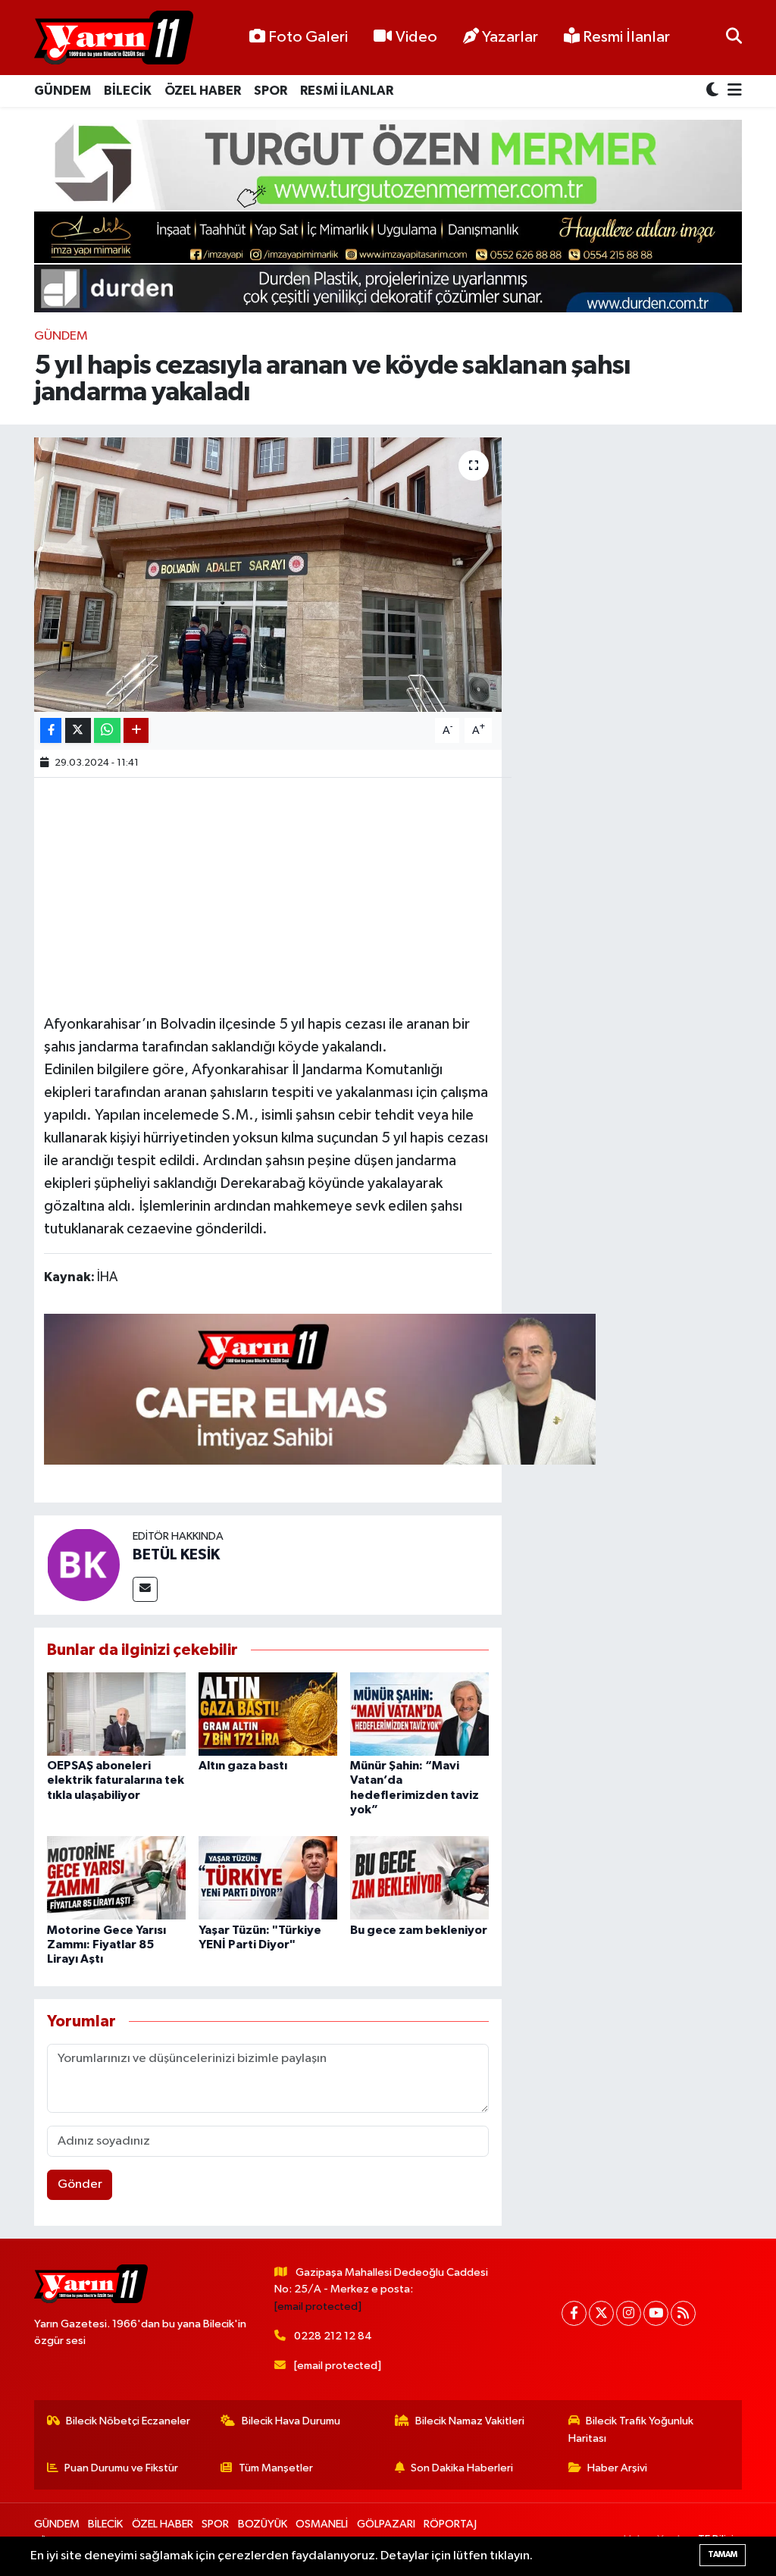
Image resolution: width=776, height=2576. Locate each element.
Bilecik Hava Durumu (291, 2421)
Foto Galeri (308, 37)
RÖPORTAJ (450, 2524)
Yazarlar (510, 37)
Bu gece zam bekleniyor (419, 1930)
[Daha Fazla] (136, 730)
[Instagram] (629, 2313)
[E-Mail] (145, 1589)
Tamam (723, 2554)
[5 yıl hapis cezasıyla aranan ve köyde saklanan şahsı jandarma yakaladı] (268, 575)
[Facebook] (574, 2313)
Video (416, 37)
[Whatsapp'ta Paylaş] (107, 730)
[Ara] (734, 38)
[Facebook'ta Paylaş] (51, 730)
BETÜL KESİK (176, 1555)
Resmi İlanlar (625, 37)
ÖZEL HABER (203, 91)
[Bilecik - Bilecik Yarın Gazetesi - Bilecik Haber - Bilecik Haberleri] (114, 38)
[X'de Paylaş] (78, 730)
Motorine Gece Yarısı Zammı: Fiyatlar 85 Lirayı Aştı (106, 1945)
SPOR (271, 91)
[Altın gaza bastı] (268, 1714)
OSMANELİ (322, 2524)
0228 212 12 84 (333, 2336)
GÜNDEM (63, 91)
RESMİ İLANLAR (347, 91)
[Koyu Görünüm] (714, 91)
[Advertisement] (320, 894)
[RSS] (683, 2313)
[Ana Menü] (732, 91)
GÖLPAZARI (386, 2524)
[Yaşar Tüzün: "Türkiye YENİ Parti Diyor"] (268, 1877)
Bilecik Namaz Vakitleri (470, 2421)
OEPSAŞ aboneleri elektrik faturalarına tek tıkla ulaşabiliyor (116, 1780)
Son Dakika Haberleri (462, 2468)
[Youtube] (656, 2313)
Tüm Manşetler (276, 2468)
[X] (601, 2313)
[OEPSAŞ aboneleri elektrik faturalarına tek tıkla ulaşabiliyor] (116, 1714)
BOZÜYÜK (263, 2524)
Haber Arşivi (617, 2468)
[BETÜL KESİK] (83, 1564)
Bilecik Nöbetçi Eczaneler (128, 2421)
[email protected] (318, 2306)
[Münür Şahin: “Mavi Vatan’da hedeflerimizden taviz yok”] (419, 1714)
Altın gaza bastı (243, 1766)
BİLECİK (128, 91)
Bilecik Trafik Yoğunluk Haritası (631, 2429)
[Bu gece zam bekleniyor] (419, 1877)
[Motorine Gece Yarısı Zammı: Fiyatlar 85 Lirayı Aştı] (116, 1877)
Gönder (80, 2184)
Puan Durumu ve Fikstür (121, 2468)
